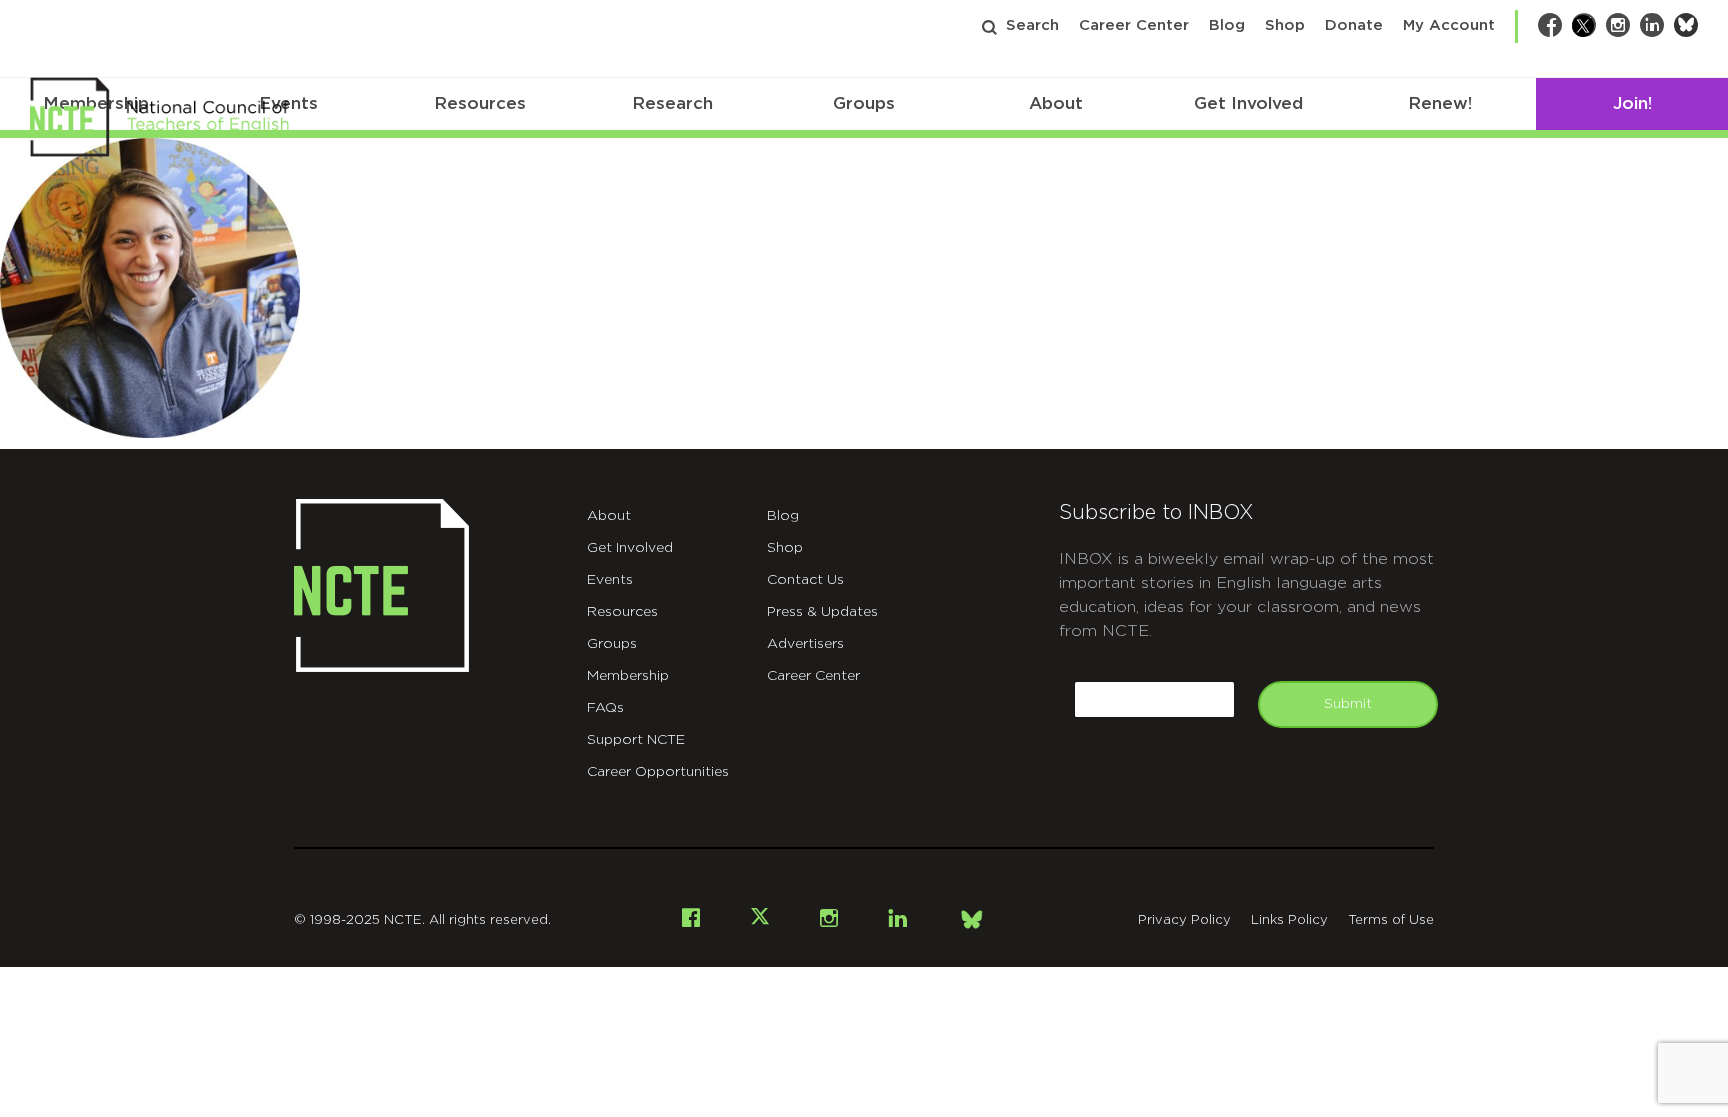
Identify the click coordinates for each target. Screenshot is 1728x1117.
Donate (1354, 25)
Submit (1348, 704)
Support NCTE (636, 740)
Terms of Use (1391, 920)
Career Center (1134, 25)
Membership (628, 676)
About (1056, 103)
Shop (1285, 25)
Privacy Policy (1184, 920)
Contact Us (805, 580)
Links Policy (1289, 920)
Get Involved (1248, 103)
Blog (1227, 25)
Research (672, 103)
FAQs (605, 708)
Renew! (1440, 103)
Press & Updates (822, 612)
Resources (480, 103)
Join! (1632, 103)
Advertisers (805, 644)
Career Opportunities (658, 772)
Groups (864, 103)
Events (610, 580)
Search (1032, 25)
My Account (1449, 25)
